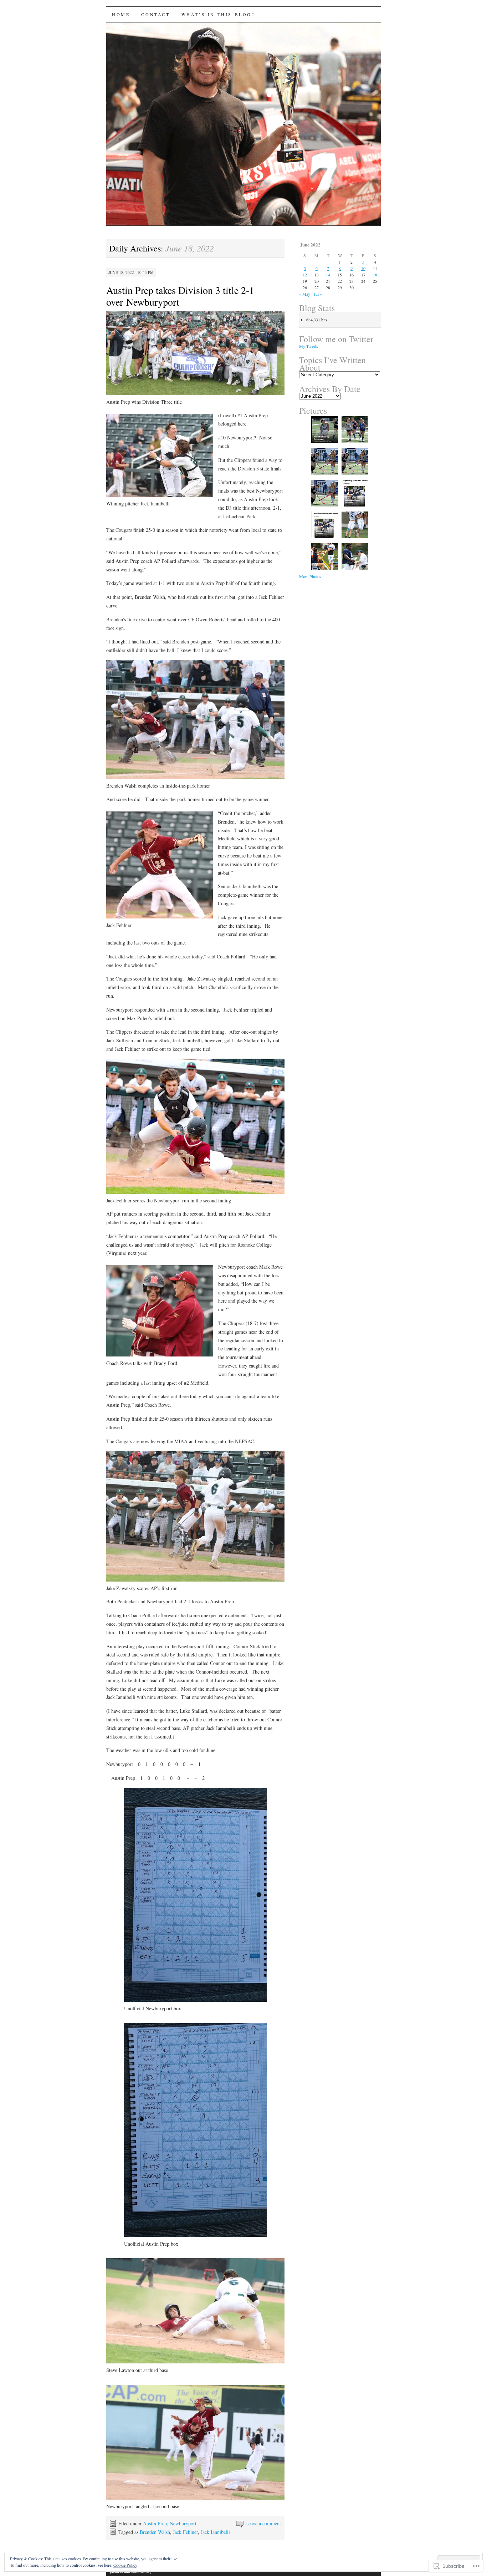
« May (305, 294)
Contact (155, 14)
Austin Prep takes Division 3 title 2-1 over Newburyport (180, 296)
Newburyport (183, 2523)
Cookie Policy (125, 2565)
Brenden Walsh (155, 2532)
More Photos (310, 576)
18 (375, 275)
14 (328, 275)
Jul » (318, 294)
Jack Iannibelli (215, 2532)
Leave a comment (263, 2523)
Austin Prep (155, 2523)
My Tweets (309, 346)
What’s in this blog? (218, 14)
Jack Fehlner (185, 2532)
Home (121, 14)
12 (305, 275)
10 (363, 268)
